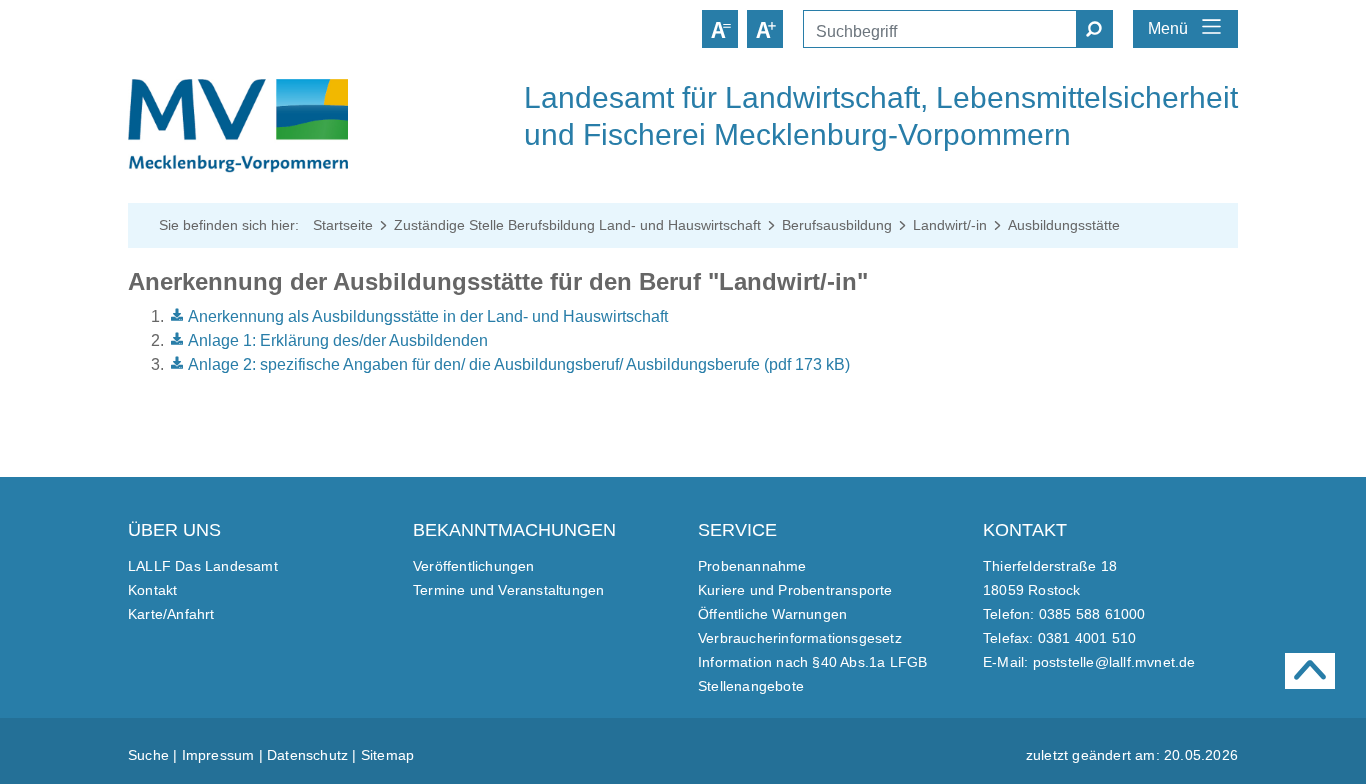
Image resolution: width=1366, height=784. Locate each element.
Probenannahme (752, 566)
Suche (148, 755)
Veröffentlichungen (474, 566)
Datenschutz (307, 755)
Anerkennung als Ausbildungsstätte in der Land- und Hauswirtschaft (428, 316)
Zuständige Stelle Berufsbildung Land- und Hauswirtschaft (577, 225)
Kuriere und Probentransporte (795, 590)
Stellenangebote (751, 686)
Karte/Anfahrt (171, 614)
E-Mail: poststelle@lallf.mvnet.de (1089, 662)
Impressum (218, 755)
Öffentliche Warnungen (772, 614)
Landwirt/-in (950, 225)
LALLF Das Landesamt (203, 566)
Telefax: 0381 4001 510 (1059, 638)
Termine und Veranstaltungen (508, 590)
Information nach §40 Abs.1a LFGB (812, 662)
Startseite (343, 225)
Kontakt (152, 590)
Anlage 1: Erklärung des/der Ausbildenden (338, 340)
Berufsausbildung (837, 225)
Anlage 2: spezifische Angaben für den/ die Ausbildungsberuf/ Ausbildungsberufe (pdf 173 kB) (519, 364)
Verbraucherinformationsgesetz (800, 638)
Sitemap (387, 755)
